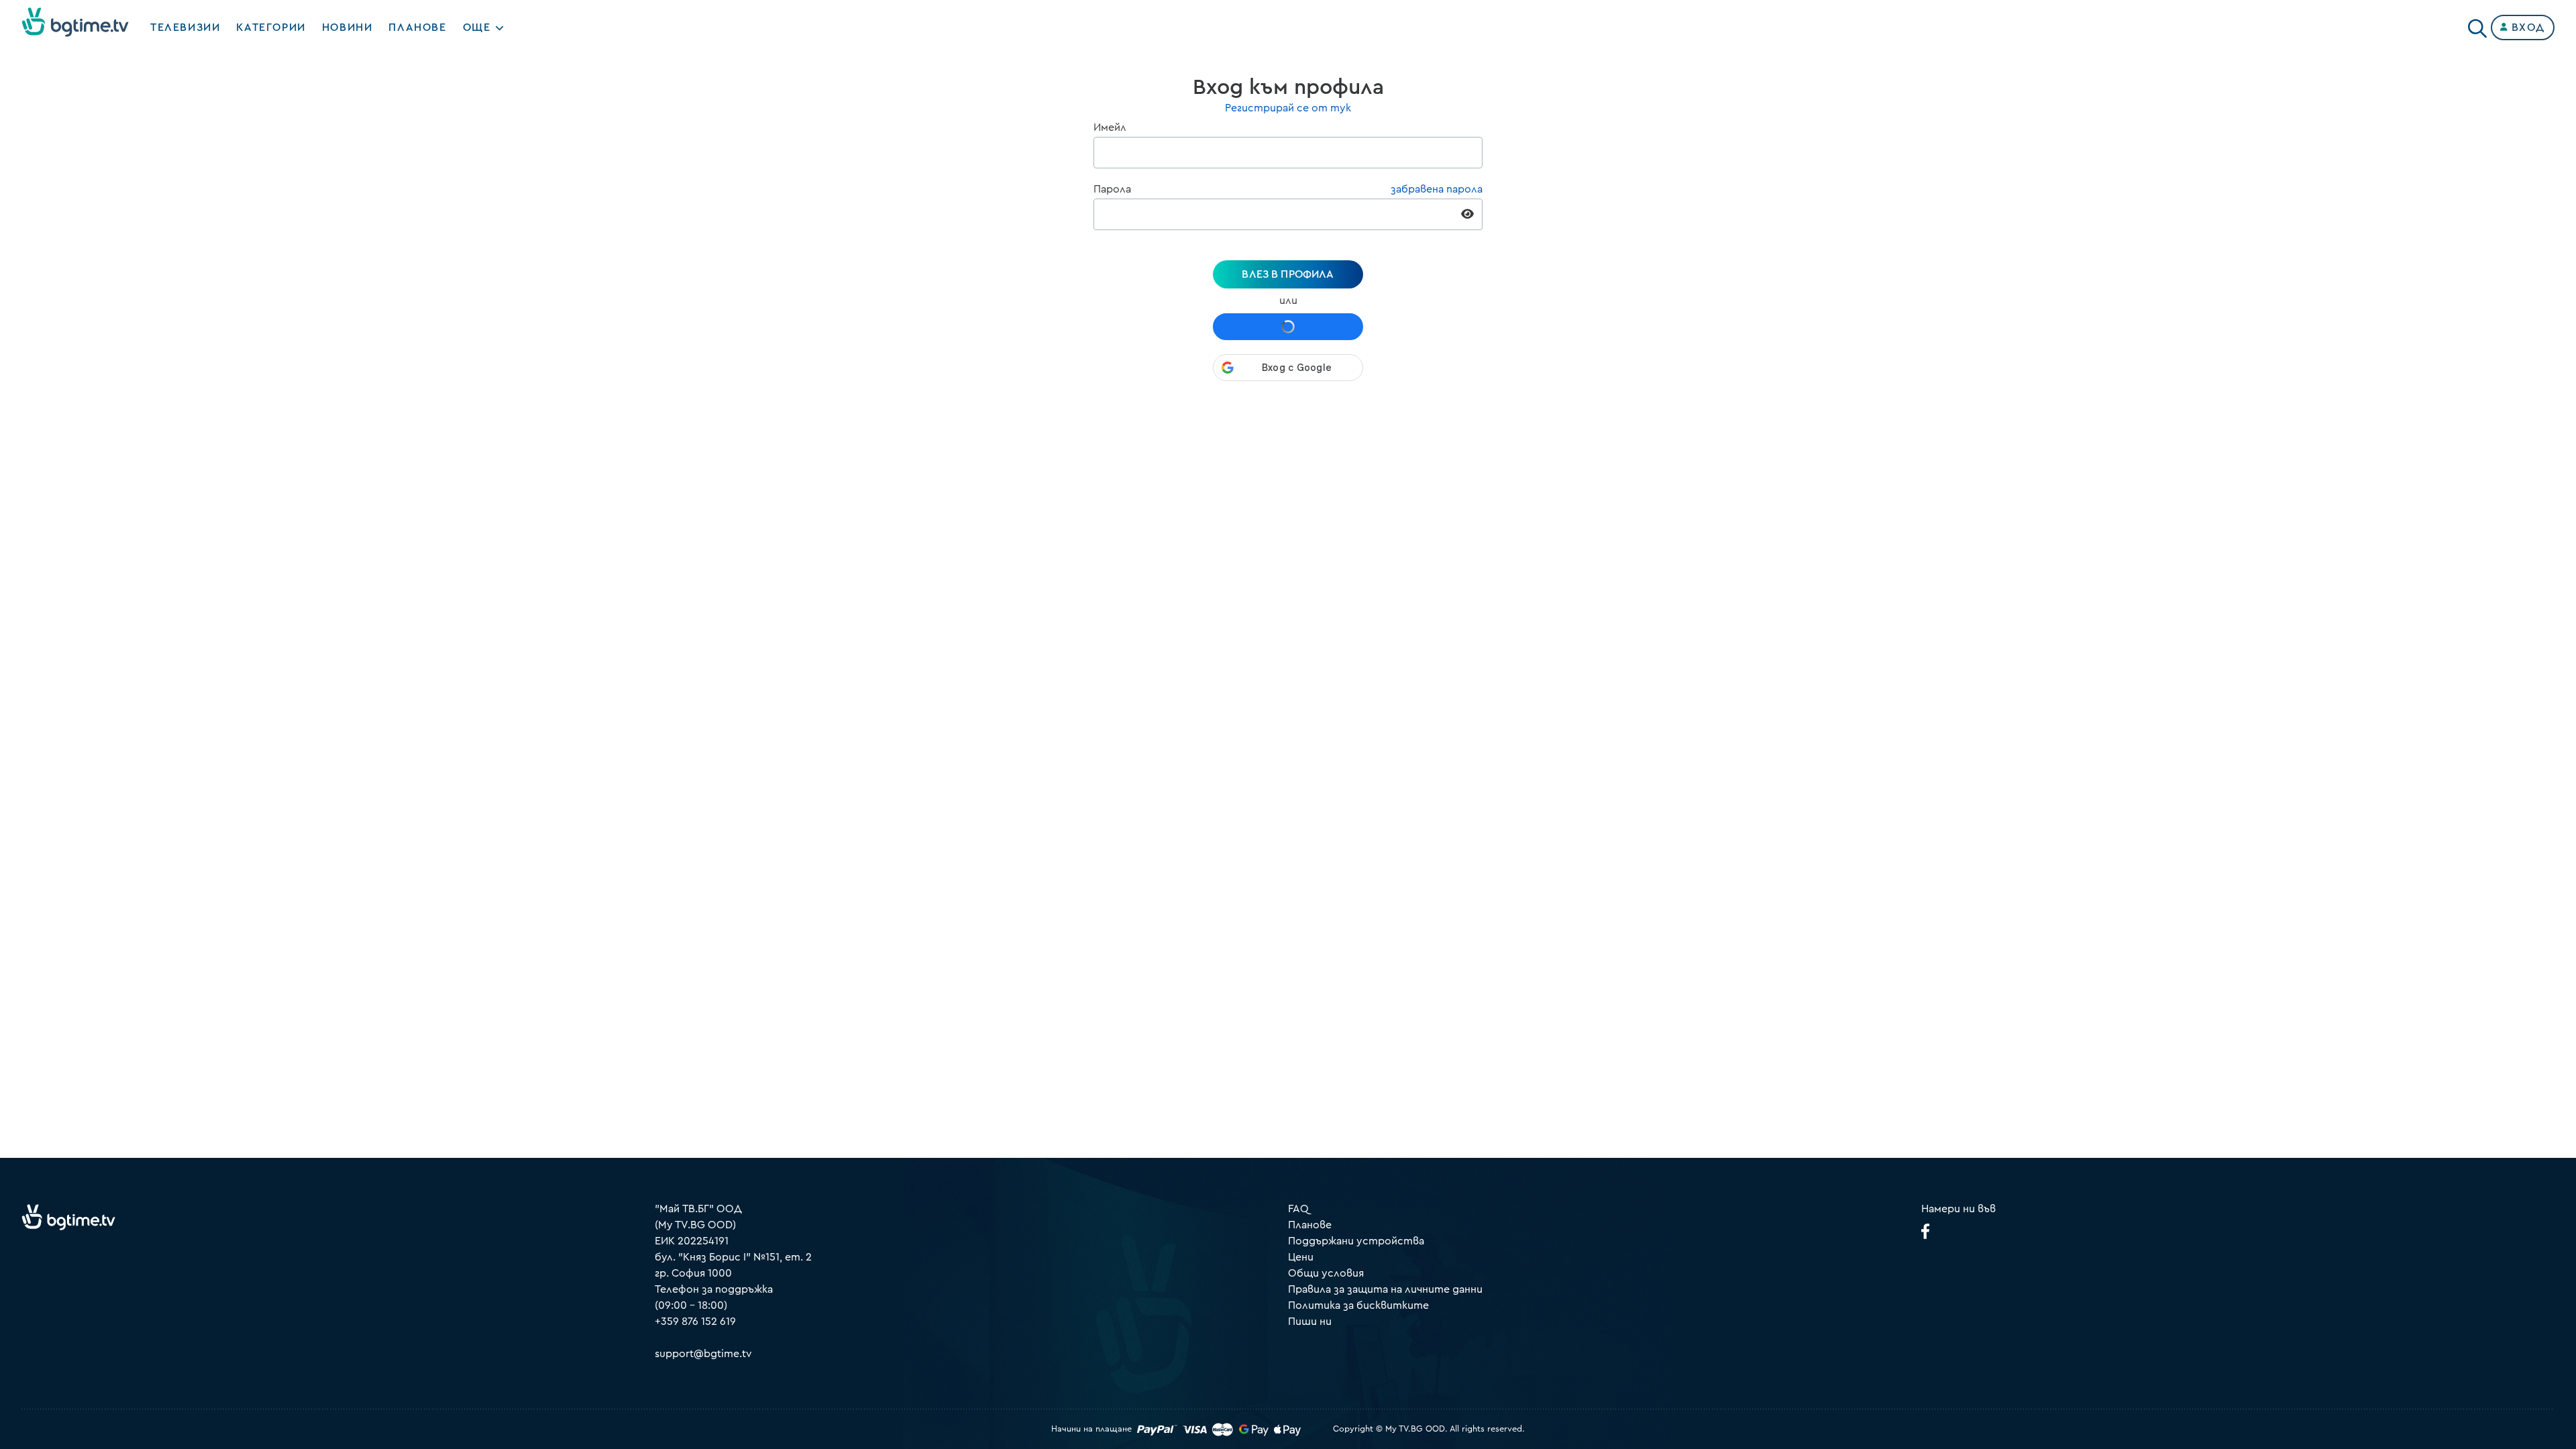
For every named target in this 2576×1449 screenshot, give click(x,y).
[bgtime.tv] (68, 1217)
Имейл (1110, 127)
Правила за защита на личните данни (1385, 1289)
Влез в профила (1288, 274)
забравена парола (1437, 189)
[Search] (2477, 25)
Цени (1301, 1257)
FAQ (1298, 1209)
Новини (347, 28)
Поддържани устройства (1356, 1241)
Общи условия (1326, 1273)
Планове (1310, 1225)
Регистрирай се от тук (1288, 108)
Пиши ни (1310, 1322)
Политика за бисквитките (1358, 1305)
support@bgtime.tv (703, 1354)
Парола (1112, 189)
